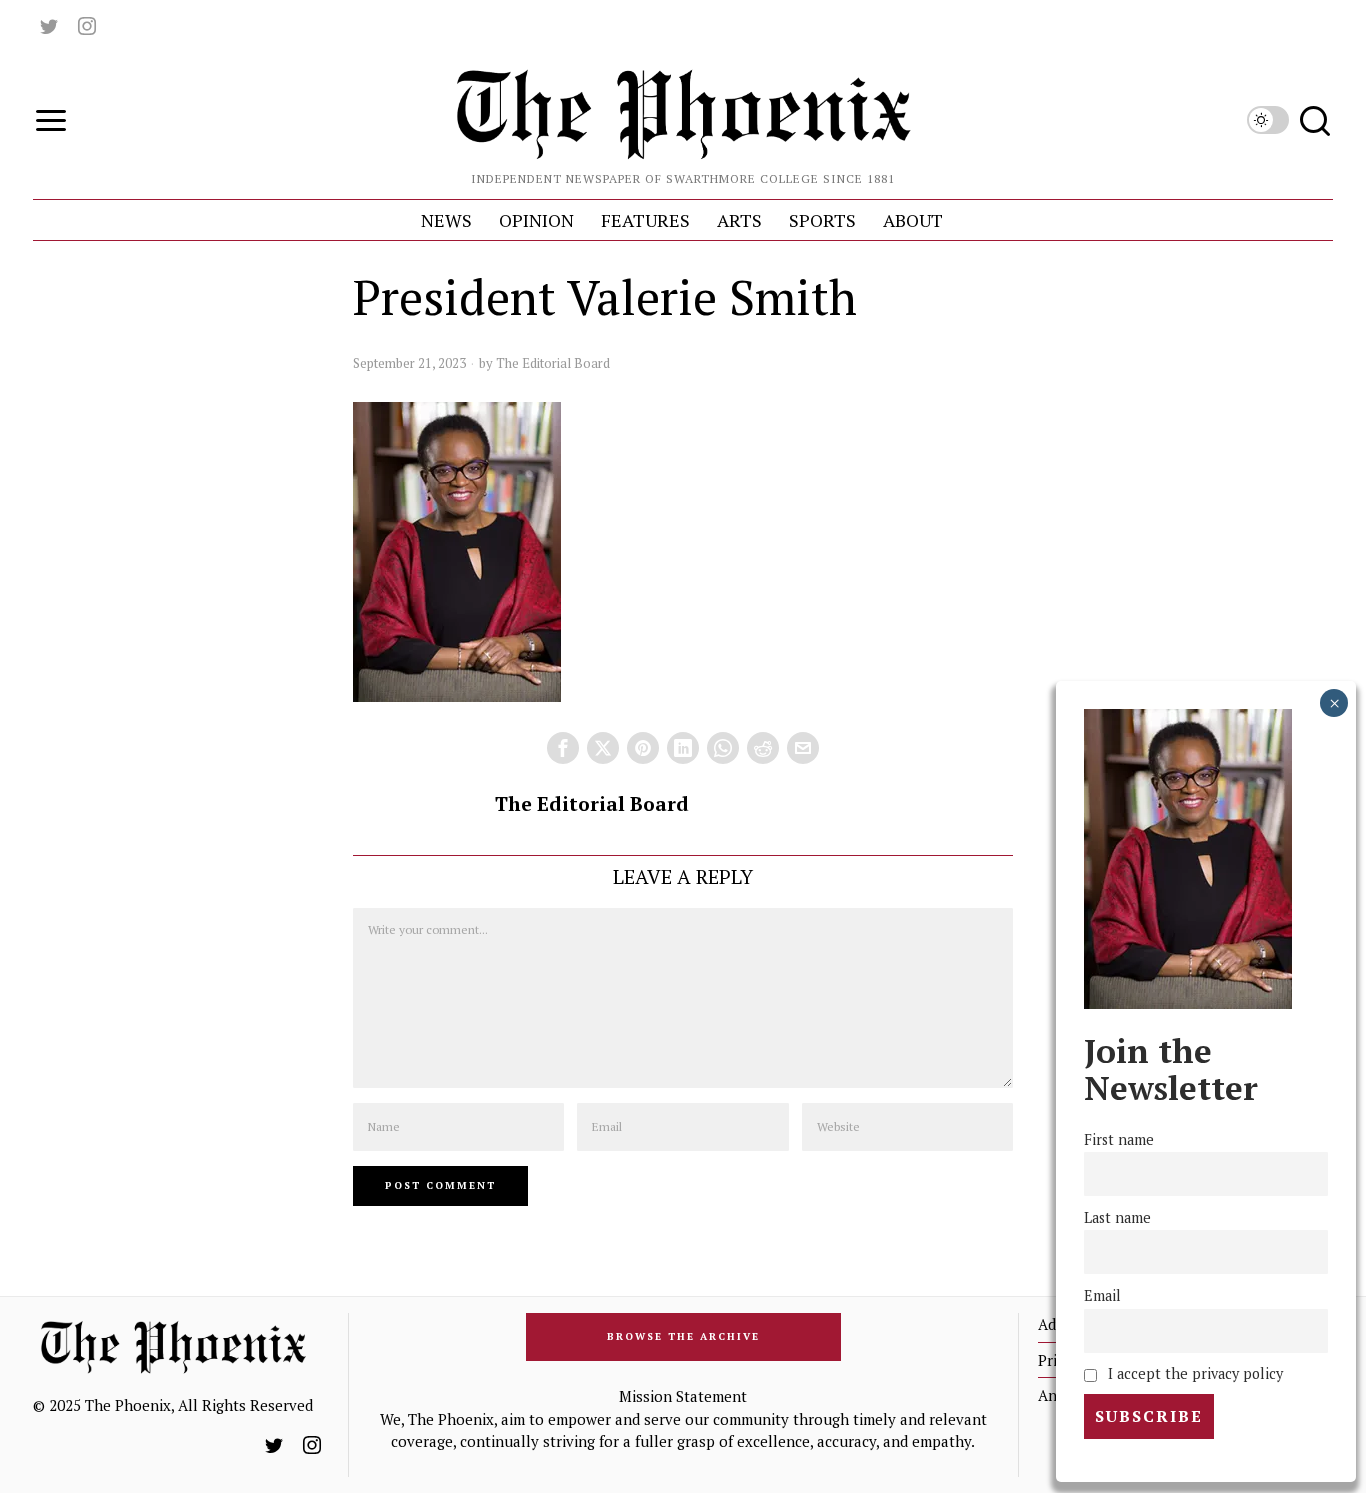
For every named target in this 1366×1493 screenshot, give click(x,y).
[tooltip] (49, 26)
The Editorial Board (553, 363)
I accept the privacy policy (1193, 1373)
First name (1119, 1139)
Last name (1117, 1217)
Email (1102, 1295)
